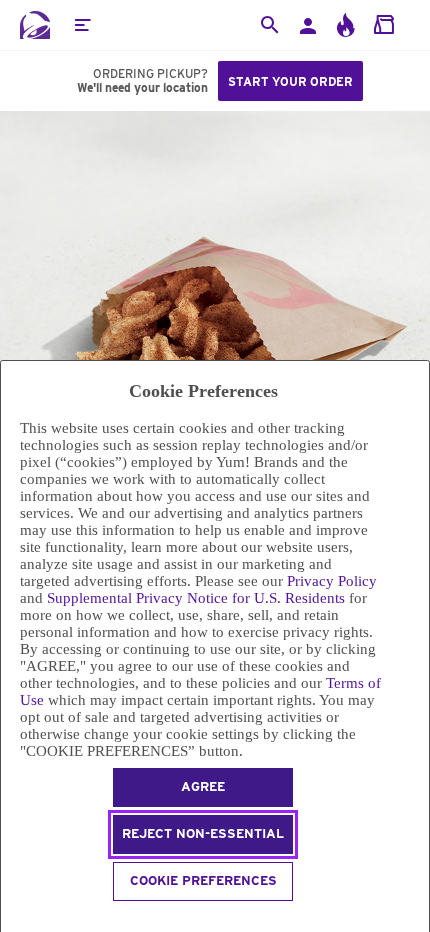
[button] (82, 25)
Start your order (290, 81)
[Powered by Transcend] (9, 919)
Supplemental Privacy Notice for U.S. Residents (196, 598)
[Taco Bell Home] (35, 25)
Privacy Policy (332, 581)
